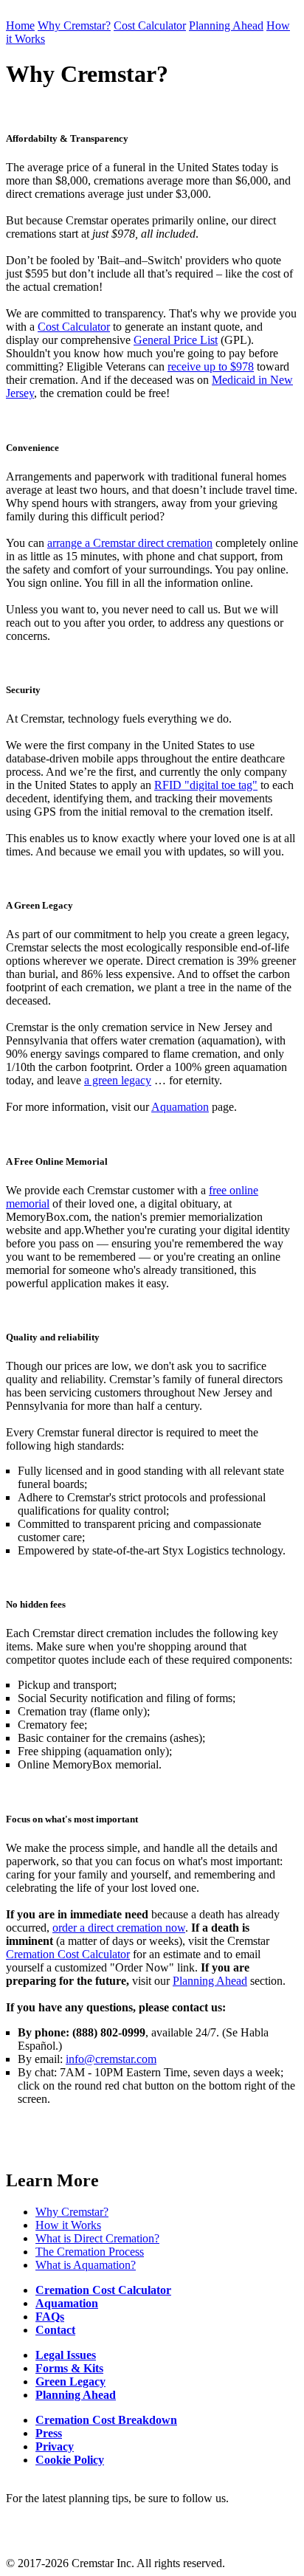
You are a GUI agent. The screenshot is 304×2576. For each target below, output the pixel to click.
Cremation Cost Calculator (68, 1954)
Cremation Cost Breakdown (106, 2420)
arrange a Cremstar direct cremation (130, 543)
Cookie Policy (70, 2460)
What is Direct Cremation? (97, 2238)
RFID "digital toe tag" (206, 785)
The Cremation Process (90, 2252)
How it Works (68, 2225)
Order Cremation (87, 39)
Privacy (55, 2446)
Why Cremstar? (74, 25)
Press (49, 2433)
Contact (55, 2330)
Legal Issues (66, 2355)
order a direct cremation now (119, 1928)
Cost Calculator (150, 25)
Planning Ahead (226, 25)
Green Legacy (70, 2382)
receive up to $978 (211, 366)
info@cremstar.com (111, 2059)
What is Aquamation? (86, 2265)
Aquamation (180, 1107)
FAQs (50, 2317)
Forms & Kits (69, 2368)
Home (20, 25)
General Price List (176, 340)
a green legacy (118, 1080)
